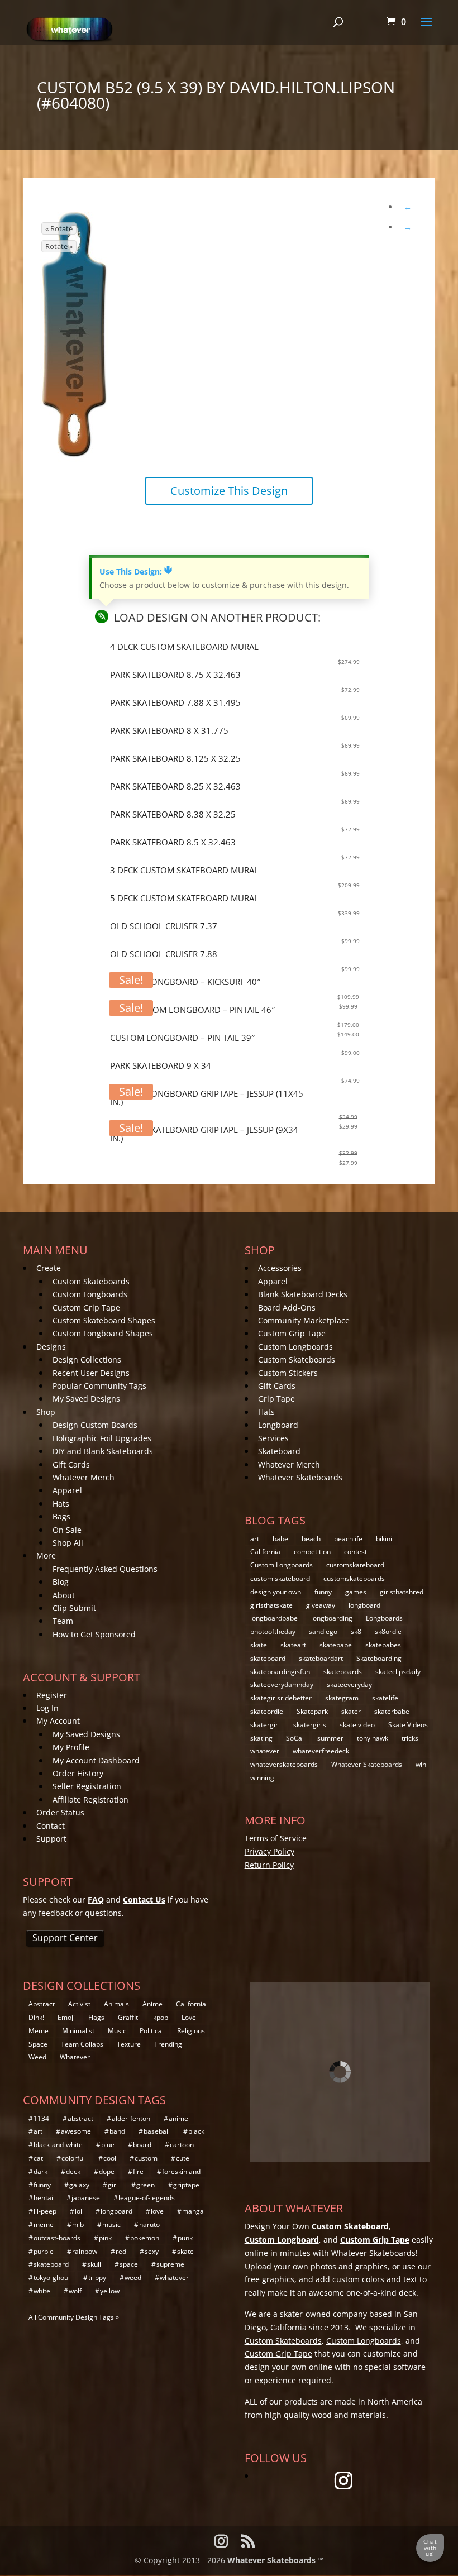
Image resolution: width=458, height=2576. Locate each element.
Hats (61, 1504)
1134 (41, 2118)
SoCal (295, 1738)
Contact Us (144, 1899)
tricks (410, 1738)
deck (73, 2171)
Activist (79, 2004)
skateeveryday (349, 1684)
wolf (75, 2291)
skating (261, 1738)
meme (44, 2224)
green (145, 2185)
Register (52, 1695)
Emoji (66, 2017)
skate (259, 1645)
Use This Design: (136, 572)
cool (110, 2158)
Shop (46, 1412)
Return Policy (269, 1865)
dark (40, 2171)
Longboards (384, 1618)
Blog (61, 1582)
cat (38, 2158)
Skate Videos (408, 1725)
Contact (51, 1826)
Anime (152, 2004)
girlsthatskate (271, 1605)
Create (49, 1268)
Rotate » (59, 246)
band (117, 2131)
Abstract (42, 2004)
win (421, 1764)
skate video (357, 1725)
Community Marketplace (304, 1320)
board (142, 2145)
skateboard (268, 1658)
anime (178, 2118)
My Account (58, 1721)
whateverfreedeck (321, 1751)
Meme (39, 2031)
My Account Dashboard (96, 1760)
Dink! (36, 2017)
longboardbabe (274, 1618)
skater (351, 1711)
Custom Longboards (90, 1294)
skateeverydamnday (282, 1684)
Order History (78, 1773)
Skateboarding (379, 1658)
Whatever (75, 2057)
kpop (161, 2017)
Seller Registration (87, 1786)
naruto (149, 2224)
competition (312, 1552)
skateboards (343, 1672)
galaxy (79, 2185)
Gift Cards (71, 1464)
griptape (186, 2185)
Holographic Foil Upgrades (102, 1438)
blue (108, 2145)
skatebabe (336, 1645)
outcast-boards (57, 2238)
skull (94, 2264)
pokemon (145, 2238)
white (42, 2291)
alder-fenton (131, 2118)
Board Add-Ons (287, 1308)
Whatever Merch (84, 1477)
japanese (86, 2198)
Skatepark (312, 1711)
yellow (110, 2291)
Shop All (68, 1543)
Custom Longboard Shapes (103, 1333)
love (157, 2211)
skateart (293, 1645)
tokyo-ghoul (52, 2278)
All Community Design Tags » (74, 2317)
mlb (78, 2224)
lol (78, 2211)
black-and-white (58, 2145)
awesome (76, 2131)
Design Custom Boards (95, 1425)
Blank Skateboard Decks (303, 1294)
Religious (191, 2031)
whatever (265, 1751)
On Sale (67, 1530)
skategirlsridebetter (281, 1698)
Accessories (280, 1268)
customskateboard (355, 1565)
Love (189, 2017)
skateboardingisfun (280, 1672)
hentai (43, 2198)
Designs (51, 1347)
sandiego (323, 1631)
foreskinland (181, 2171)
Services (273, 1438)
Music (117, 2031)
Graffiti (129, 2017)
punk (185, 2238)
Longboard (278, 1425)
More (46, 1555)
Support (51, 1839)
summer (330, 1738)
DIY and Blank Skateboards (103, 1451)
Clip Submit (74, 1608)
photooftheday (273, 1631)
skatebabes (383, 1645)
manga (193, 2211)
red (121, 2251)
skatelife (385, 1698)
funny (323, 1592)
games (356, 1592)
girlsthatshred (402, 1592)
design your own (276, 1592)
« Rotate (59, 228)
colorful (73, 2158)
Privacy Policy (269, 1851)
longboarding (332, 1618)
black (196, 2131)
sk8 (356, 1631)
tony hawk (373, 1738)
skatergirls (310, 1725)
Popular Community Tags (99, 1386)
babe (280, 1539)
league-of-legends (147, 2198)
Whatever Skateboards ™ (276, 2560)
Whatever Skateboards (300, 1477)
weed (133, 2278)
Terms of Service (276, 1838)
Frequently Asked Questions (105, 1569)
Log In (47, 1708)
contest (356, 1552)
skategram (342, 1698)
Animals (116, 2004)
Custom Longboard (282, 2240)
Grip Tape (276, 1399)
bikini (384, 1539)
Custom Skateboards (91, 1281)
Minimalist (78, 2031)
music (111, 2224)
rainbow (85, 2251)
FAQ (96, 1899)
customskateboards (354, 1578)
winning (262, 1778)
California (265, 1552)
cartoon (182, 2145)
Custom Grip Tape (86, 1308)
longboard (364, 1605)
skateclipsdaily (398, 1672)
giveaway (321, 1605)
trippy (97, 2278)
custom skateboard (280, 1578)
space (129, 2264)
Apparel (67, 1490)
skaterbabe (392, 1711)
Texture (129, 2044)
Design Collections (87, 1359)
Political (152, 2031)
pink (105, 2238)
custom (146, 2158)
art (255, 1539)
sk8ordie (388, 1631)
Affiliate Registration (90, 1800)
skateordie (267, 1711)
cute (183, 2158)
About (64, 1595)
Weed (37, 2057)
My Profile (71, 1747)
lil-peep (45, 2211)
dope (107, 2171)
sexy (152, 2251)
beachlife (348, 1539)
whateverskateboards (284, 1764)
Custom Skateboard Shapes (104, 1320)
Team (63, 1621)
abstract (80, 2118)
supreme (170, 2264)
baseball (157, 2131)
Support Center (65, 1938)
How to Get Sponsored (94, 1634)
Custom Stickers (288, 1373)
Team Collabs (82, 2044)
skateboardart (321, 1658)
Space (38, 2044)
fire (138, 2171)
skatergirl (265, 1725)
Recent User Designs (91, 1373)
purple (44, 2251)
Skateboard (279, 1451)
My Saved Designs (86, 1399)
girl (113, 2185)
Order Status (60, 1812)
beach (311, 1539)
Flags (96, 2017)
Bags (61, 1516)
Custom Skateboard (350, 2226)
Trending (168, 2044)
